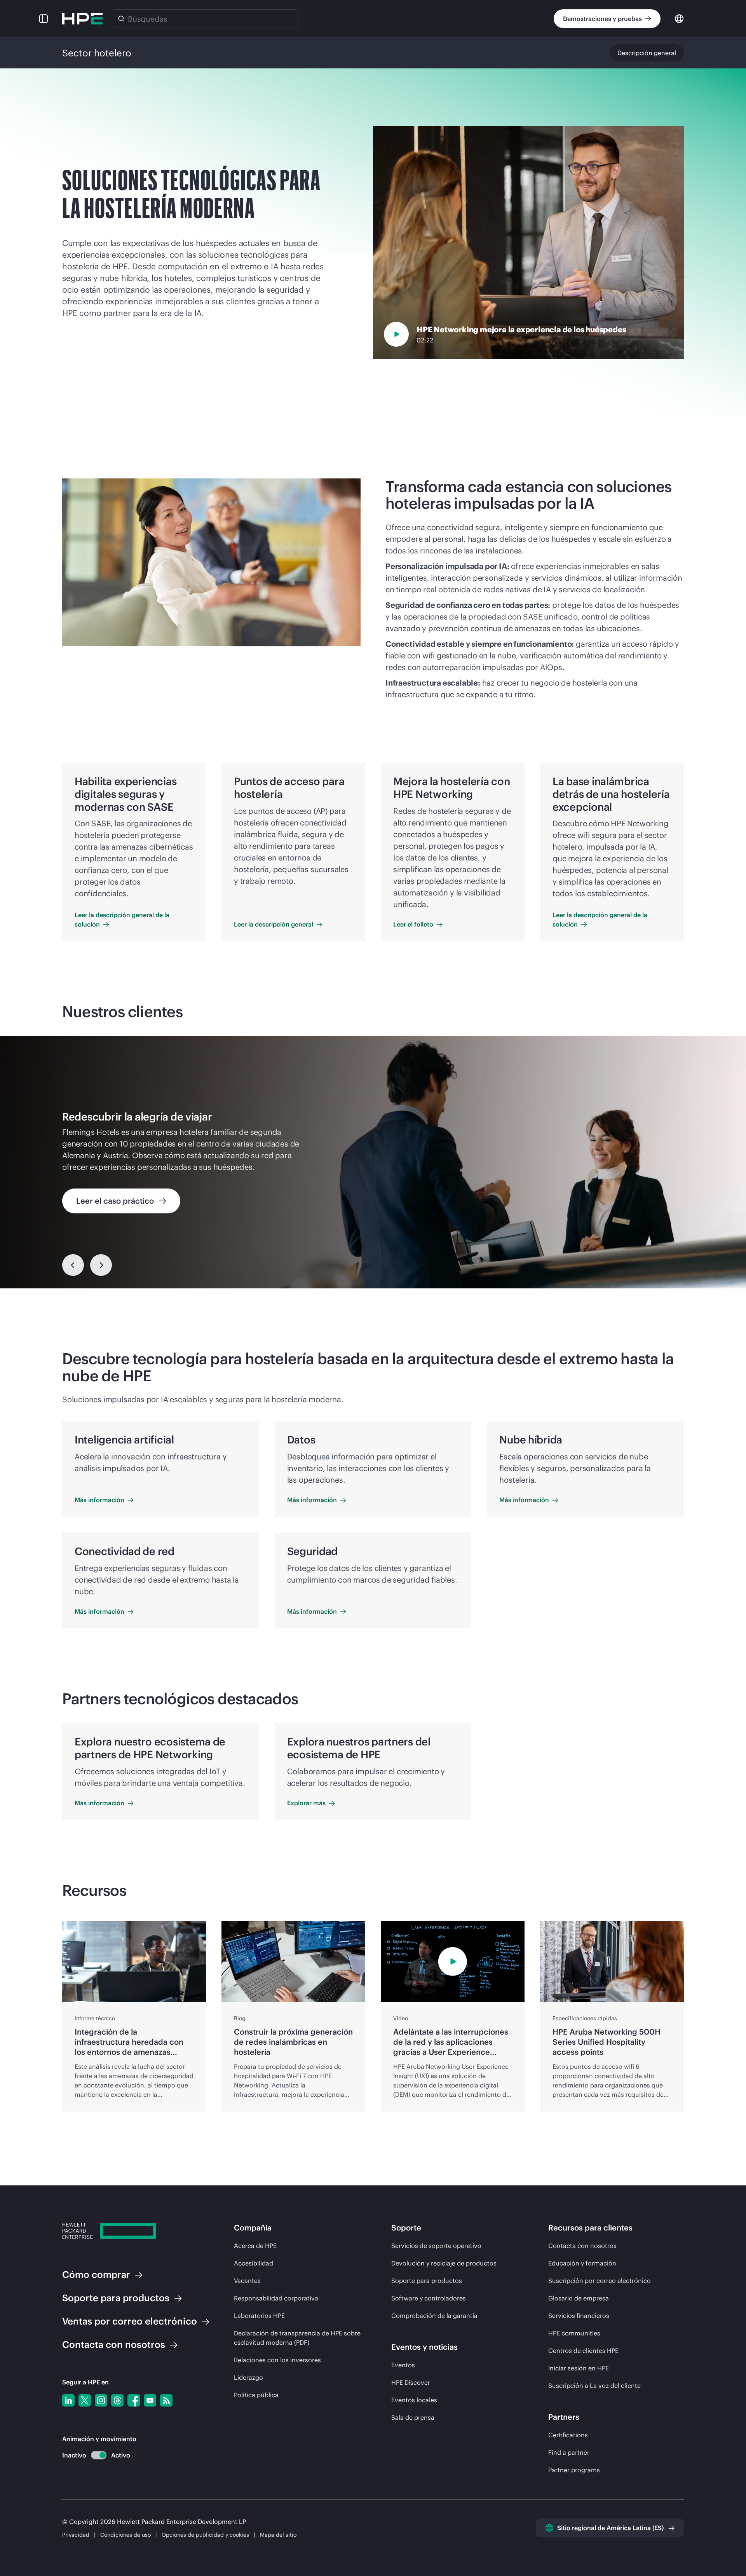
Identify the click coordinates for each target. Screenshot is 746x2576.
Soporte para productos (427, 2281)
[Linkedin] (68, 2400)
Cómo (96, 2274)
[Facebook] (134, 2400)
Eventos (403, 2365)
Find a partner (569, 2452)
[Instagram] (101, 2400)
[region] (373, 1162)
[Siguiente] (101, 1265)
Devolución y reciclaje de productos (444, 2263)
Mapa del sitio (278, 2535)
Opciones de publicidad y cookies (205, 2535)
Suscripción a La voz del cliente (594, 2386)
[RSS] (166, 2400)
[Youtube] (150, 2400)
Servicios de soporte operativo (436, 2246)
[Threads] (117, 2400)
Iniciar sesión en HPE (579, 2368)
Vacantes (247, 2281)
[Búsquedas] (121, 19)
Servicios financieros (579, 2316)
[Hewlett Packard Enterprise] (82, 19)
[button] (44, 19)
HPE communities (574, 2333)
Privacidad (76, 2535)
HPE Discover (411, 2382)
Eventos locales (414, 2400)
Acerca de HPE (255, 2246)
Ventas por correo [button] (130, 2321)
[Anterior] (73, 1265)
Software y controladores (429, 2298)
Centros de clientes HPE (583, 2351)
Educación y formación (582, 2263)
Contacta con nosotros (582, 2246)
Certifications (568, 2435)
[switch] (94, 2455)
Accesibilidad (254, 2263)
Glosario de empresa (579, 2298)
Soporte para (116, 2298)
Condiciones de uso (126, 2535)
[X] (85, 2400)
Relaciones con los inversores (277, 2360)
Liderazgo (248, 2377)
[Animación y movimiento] (99, 2455)
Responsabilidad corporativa (276, 2298)
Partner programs (574, 2470)
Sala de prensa (413, 2417)
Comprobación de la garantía (434, 2316)
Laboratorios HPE (259, 2316)
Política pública (256, 2395)
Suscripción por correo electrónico (600, 2281)
